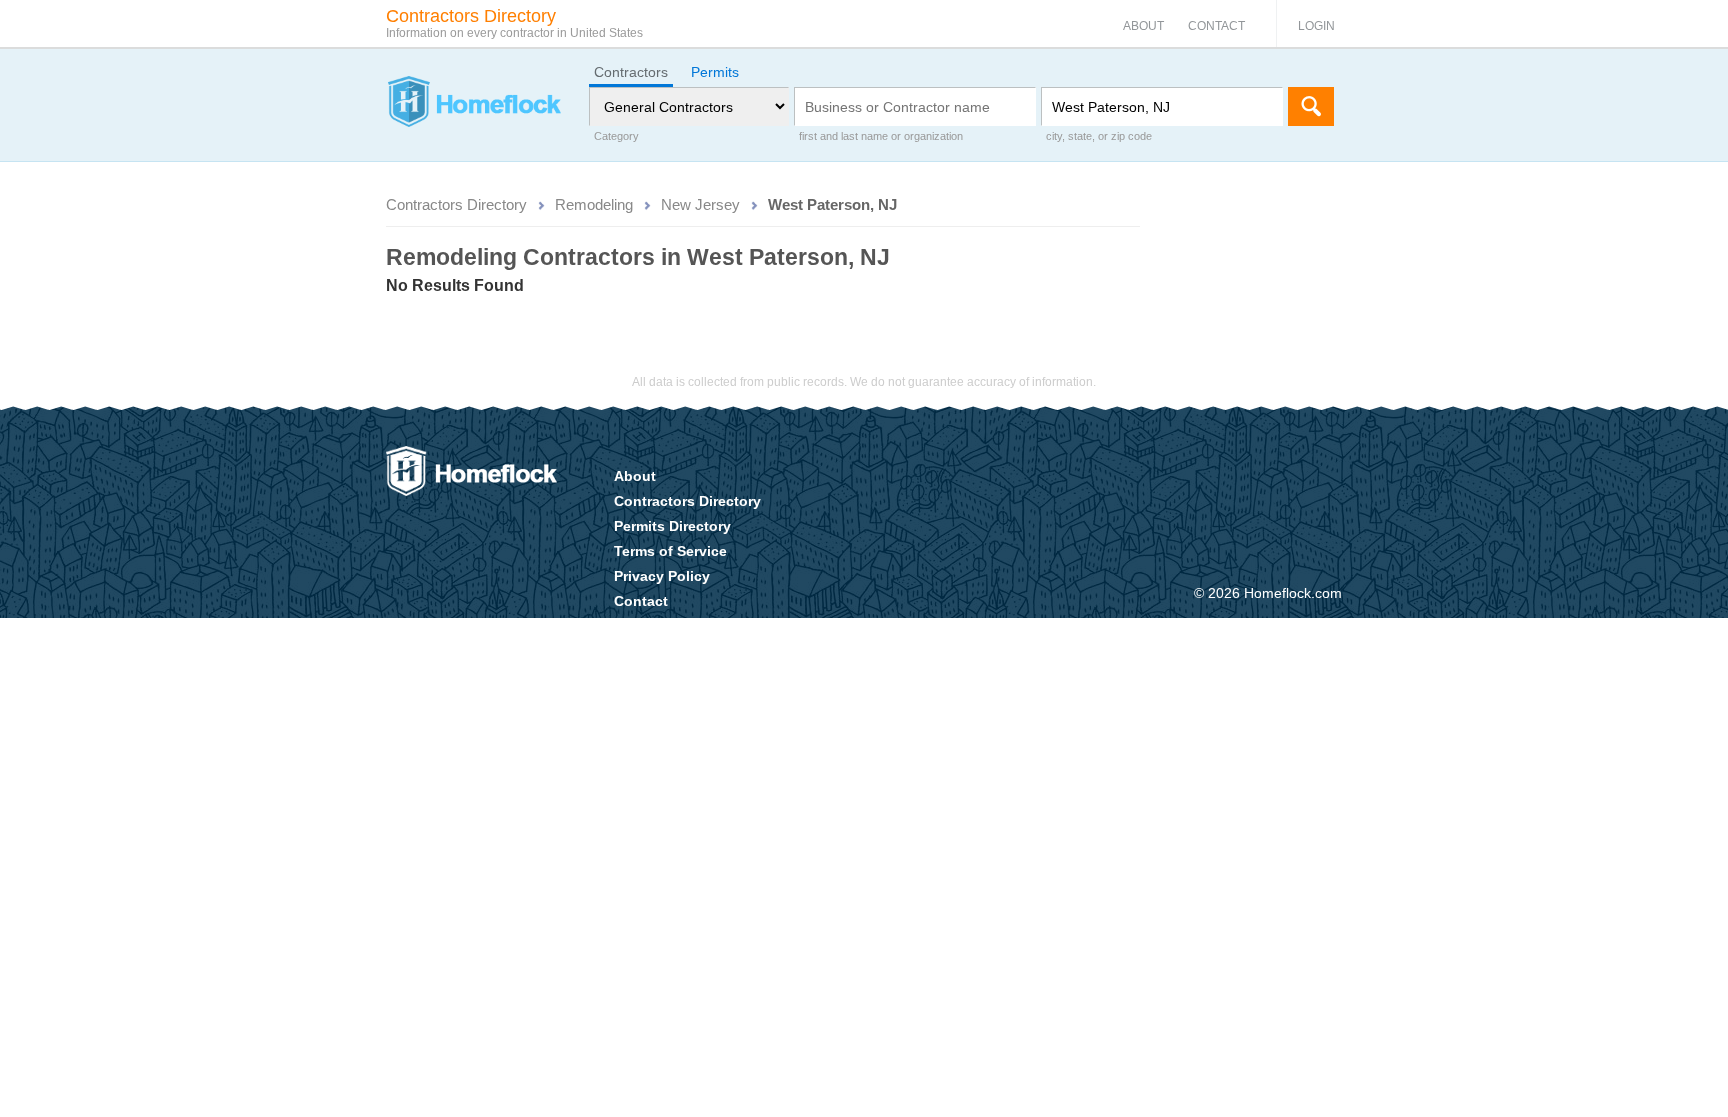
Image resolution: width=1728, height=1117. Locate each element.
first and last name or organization (881, 136)
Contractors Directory (456, 204)
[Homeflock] (473, 104)
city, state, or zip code (1099, 136)
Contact (1216, 26)
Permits (715, 72)
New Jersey (700, 204)
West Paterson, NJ (832, 204)
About (1143, 26)
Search (1311, 106)
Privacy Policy (662, 576)
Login (1316, 26)
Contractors (631, 72)
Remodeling (594, 204)
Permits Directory (672, 526)
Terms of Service (670, 551)
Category (616, 136)
